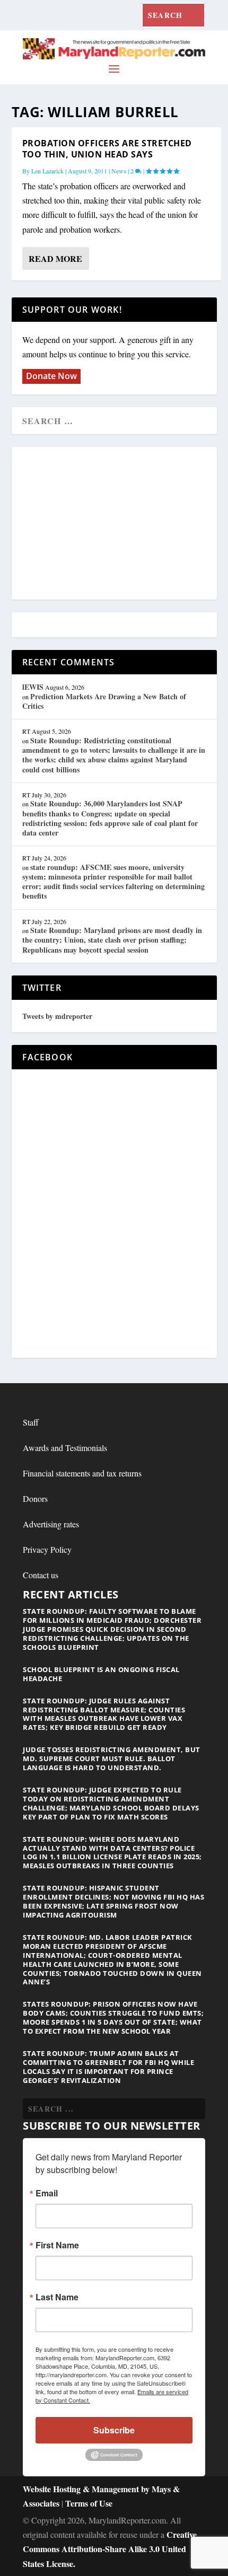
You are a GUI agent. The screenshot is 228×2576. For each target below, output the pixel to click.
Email (47, 2193)
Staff (31, 1422)
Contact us (41, 1575)
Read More (55, 258)
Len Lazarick (47, 171)
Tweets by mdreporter (57, 1016)
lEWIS (33, 687)
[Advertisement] (114, 524)
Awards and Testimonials (65, 1448)
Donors (35, 1498)
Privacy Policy (47, 1549)
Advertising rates (51, 1524)
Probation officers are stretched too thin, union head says (107, 149)
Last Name (57, 2297)
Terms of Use (89, 2503)
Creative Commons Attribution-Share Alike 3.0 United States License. (110, 2549)
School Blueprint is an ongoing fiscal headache (101, 1674)
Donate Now (51, 376)
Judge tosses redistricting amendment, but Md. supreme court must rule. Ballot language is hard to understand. (112, 1759)
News (119, 171)
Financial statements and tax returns (82, 1473)
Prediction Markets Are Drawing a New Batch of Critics (104, 701)
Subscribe (114, 2430)
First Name (57, 2245)
